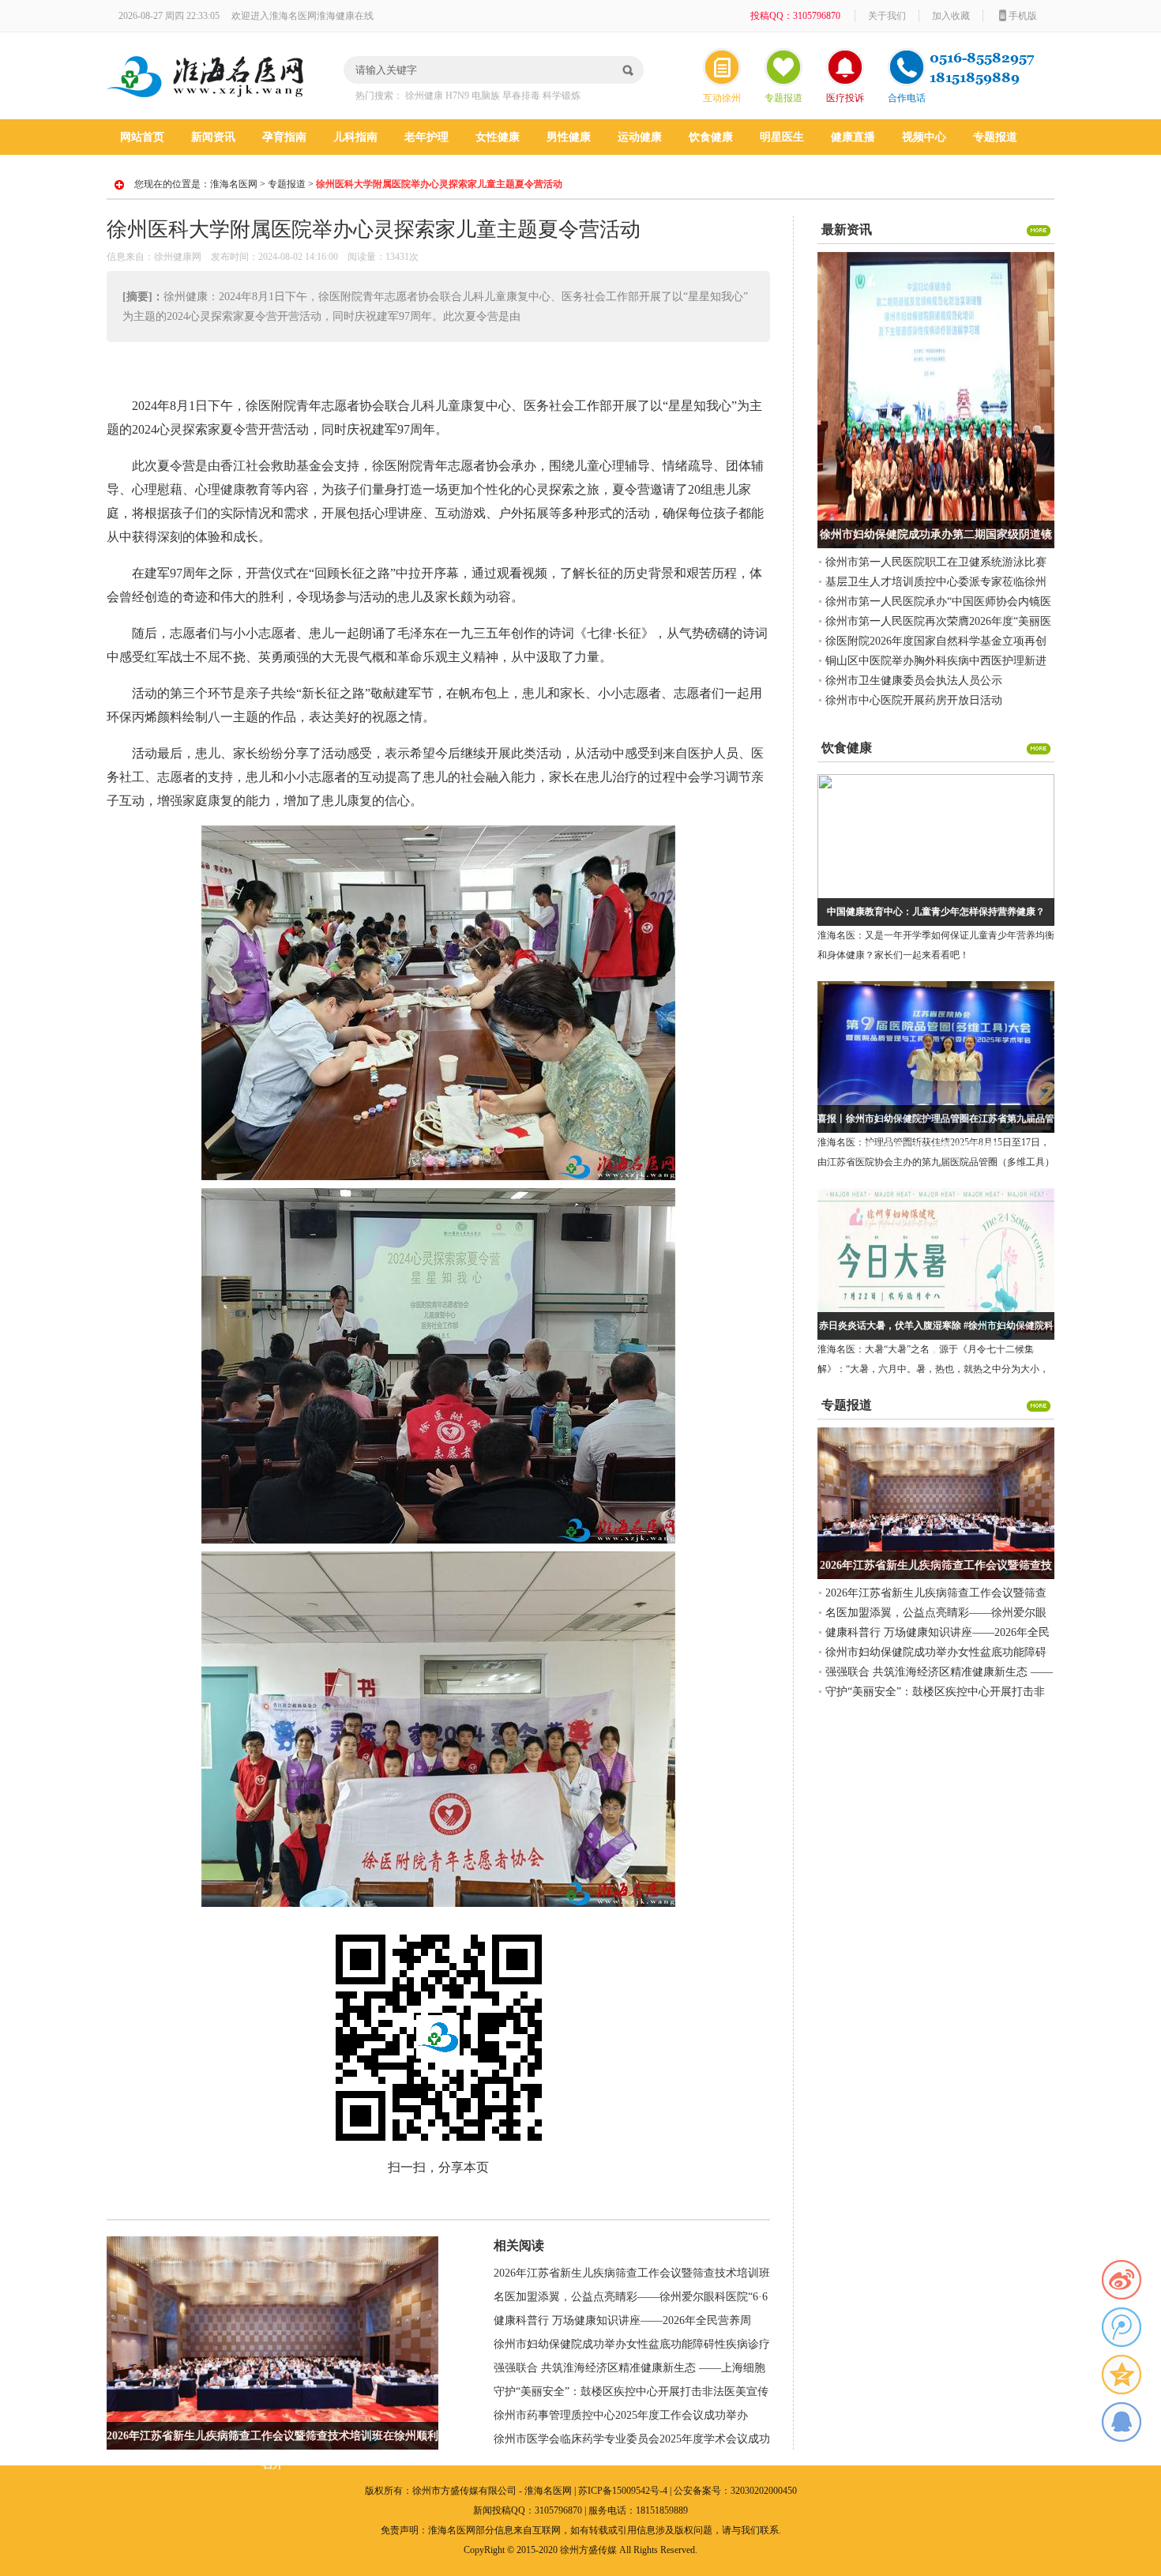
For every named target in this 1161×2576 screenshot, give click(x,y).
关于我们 (887, 16)
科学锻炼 (562, 96)
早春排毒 (521, 96)
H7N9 (457, 96)
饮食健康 (711, 137)
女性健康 (498, 137)
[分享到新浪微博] (1122, 2280)
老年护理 (426, 137)
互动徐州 (722, 98)
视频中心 (924, 137)
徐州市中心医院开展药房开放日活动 (914, 700)
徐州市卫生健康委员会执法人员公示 (914, 681)
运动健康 (640, 137)
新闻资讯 (213, 137)
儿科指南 (355, 137)
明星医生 (782, 137)
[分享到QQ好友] (1122, 2422)
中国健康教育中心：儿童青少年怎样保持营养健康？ (936, 912)
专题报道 (783, 98)
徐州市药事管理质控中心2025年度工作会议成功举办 (621, 2415)
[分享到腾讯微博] (1122, 2327)
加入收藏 (951, 16)
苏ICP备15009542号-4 (623, 2491)
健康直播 (853, 137)
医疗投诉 (845, 98)
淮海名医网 (234, 184)
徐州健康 (424, 96)
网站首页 (142, 137)
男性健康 (569, 137)
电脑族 (486, 96)
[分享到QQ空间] (1122, 2375)
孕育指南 (284, 137)
